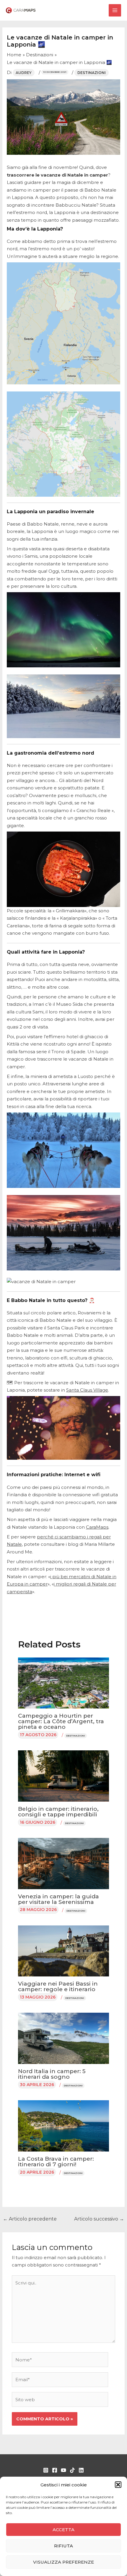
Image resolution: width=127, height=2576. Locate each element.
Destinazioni (92, 73)
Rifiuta (63, 2546)
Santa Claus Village (87, 1390)
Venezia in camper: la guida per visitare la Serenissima (58, 1899)
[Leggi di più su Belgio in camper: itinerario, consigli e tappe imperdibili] (64, 1776)
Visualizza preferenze (63, 2562)
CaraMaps (97, 1527)
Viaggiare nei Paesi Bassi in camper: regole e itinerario (58, 1986)
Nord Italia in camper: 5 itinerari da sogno (52, 2074)
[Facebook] (55, 2470)
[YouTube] (63, 2470)
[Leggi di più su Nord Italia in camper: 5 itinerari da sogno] (64, 2038)
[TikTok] (72, 2470)
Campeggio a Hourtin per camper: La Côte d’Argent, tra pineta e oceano (61, 1721)
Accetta (63, 2530)
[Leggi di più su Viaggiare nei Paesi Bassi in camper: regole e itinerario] (64, 1951)
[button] (118, 2485)
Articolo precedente (30, 2219)
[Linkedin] (81, 2470)
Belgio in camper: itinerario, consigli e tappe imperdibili (58, 1812)
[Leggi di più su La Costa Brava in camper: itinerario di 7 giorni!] (64, 2125)
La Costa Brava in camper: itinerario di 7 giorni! (56, 2162)
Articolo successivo (99, 2219)
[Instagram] (46, 2470)
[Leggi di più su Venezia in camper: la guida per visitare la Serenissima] (64, 1863)
